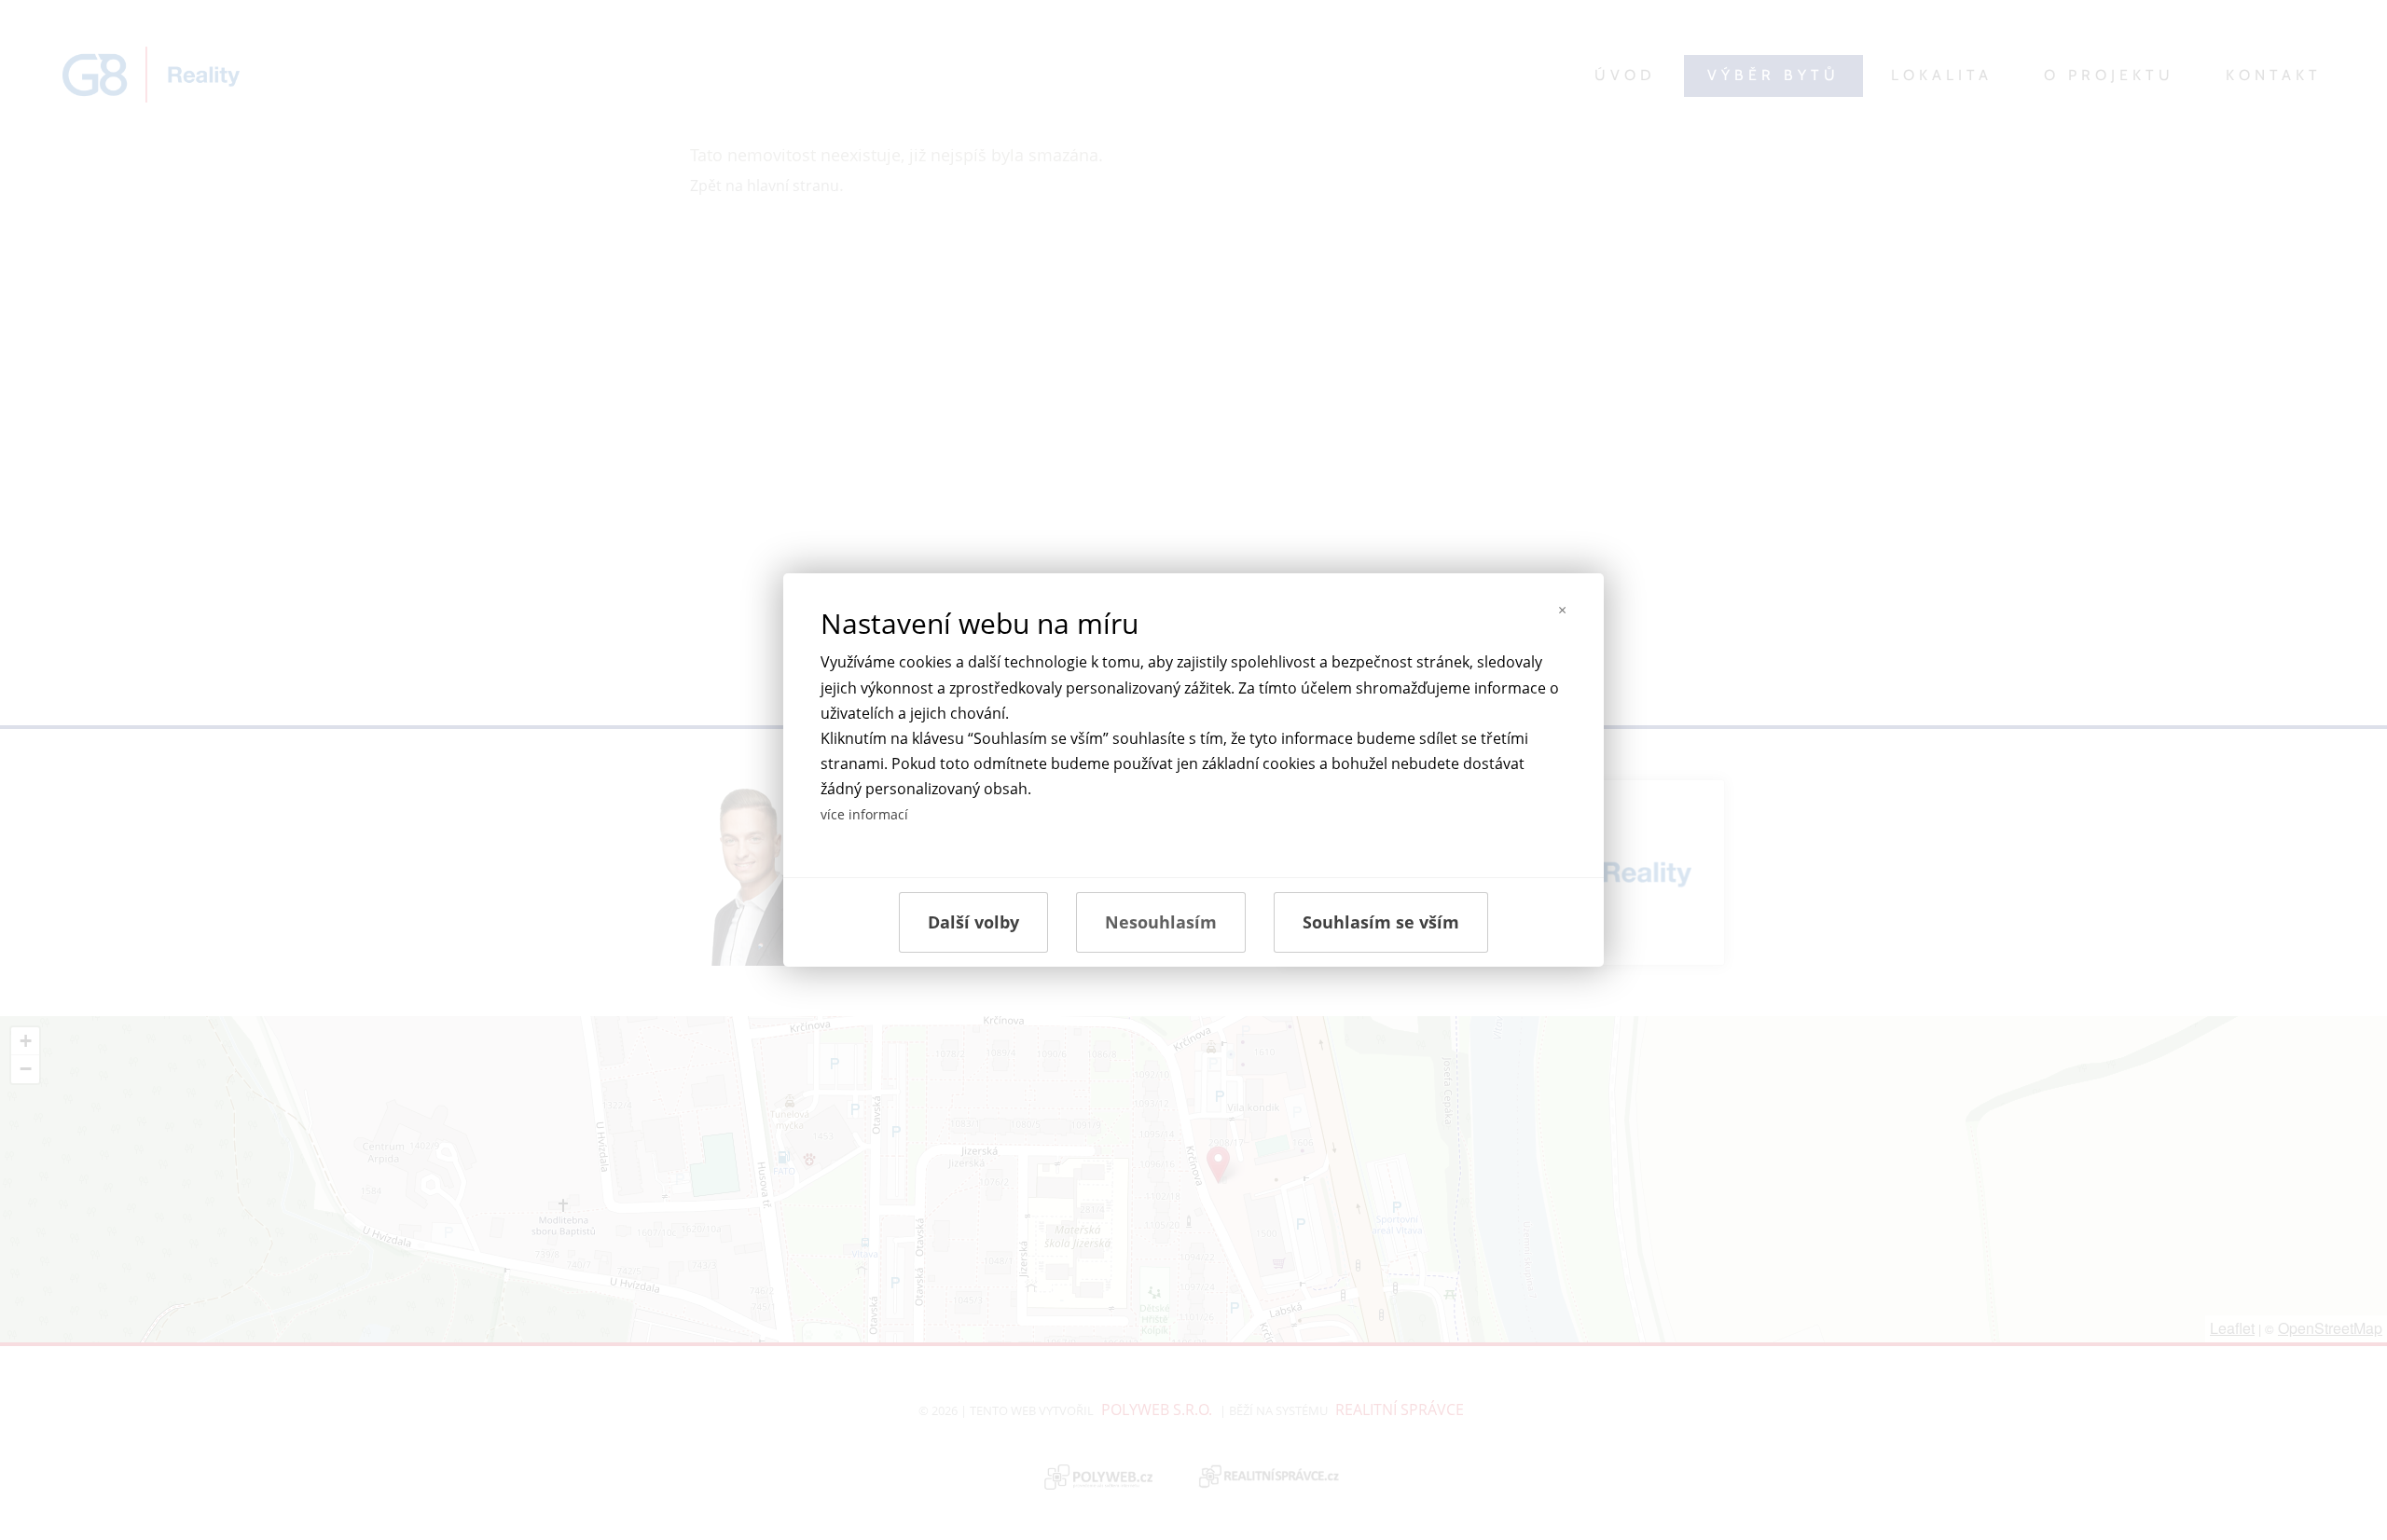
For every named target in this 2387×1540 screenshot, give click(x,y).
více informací (864, 814)
